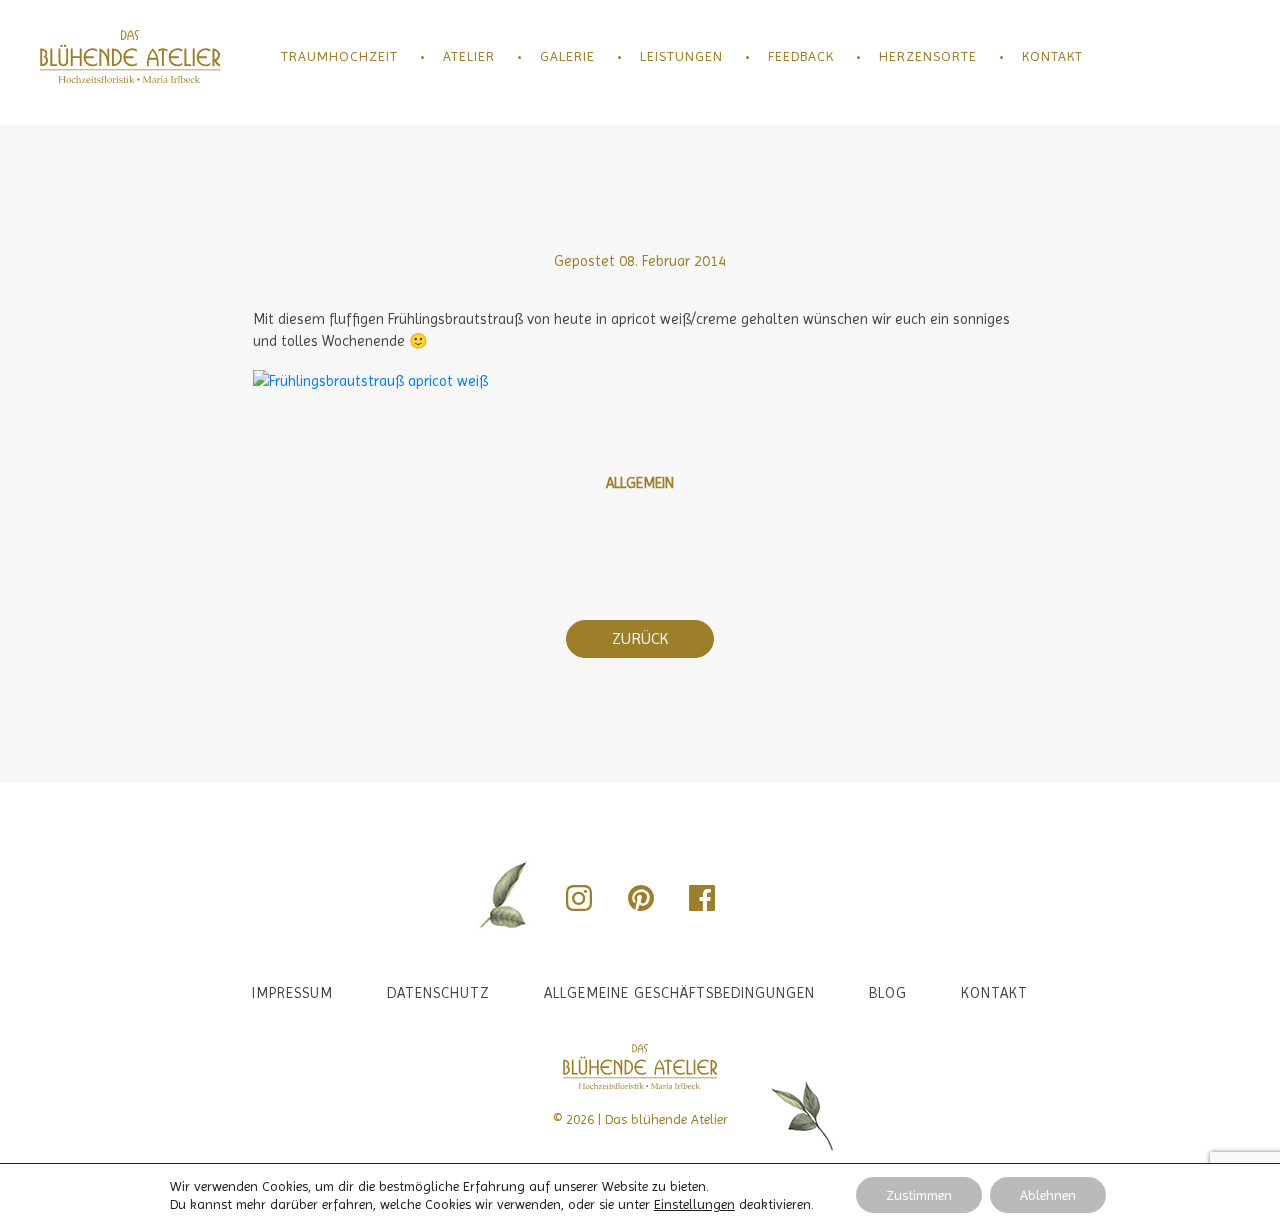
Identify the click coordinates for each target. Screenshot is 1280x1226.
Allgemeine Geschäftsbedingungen (679, 993)
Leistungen (681, 56)
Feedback (801, 56)
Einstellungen (694, 1204)
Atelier (469, 56)
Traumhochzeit (339, 56)
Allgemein (640, 483)
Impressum (292, 993)
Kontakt (1052, 56)
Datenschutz (438, 993)
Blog (888, 993)
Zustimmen (919, 1195)
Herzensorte (928, 56)
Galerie (567, 56)
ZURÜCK (640, 638)
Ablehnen (1048, 1195)
